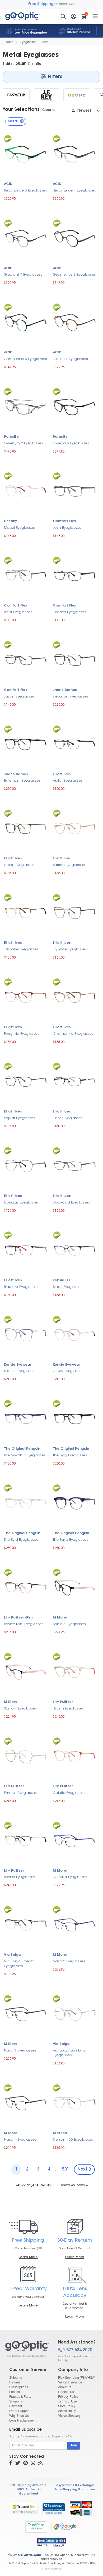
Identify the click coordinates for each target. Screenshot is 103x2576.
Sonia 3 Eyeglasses (69, 1624)
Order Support (19, 2411)
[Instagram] (33, 2464)
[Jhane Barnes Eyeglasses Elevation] (75, 659)
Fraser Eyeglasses (68, 1118)
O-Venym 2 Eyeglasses (24, 443)
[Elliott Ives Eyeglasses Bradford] (26, 1250)
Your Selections (21, 110)
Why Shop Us (19, 2415)
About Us (65, 2387)
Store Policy (67, 2406)
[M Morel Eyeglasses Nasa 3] (26, 2014)
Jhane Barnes (65, 690)
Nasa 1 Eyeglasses (20, 2140)
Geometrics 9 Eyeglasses (74, 275)
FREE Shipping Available (28, 2485)
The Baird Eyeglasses (71, 1540)
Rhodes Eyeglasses (69, 612)
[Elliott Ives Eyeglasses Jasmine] (26, 912)
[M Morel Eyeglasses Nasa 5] (75, 1924)
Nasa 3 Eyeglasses (20, 2051)
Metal (45, 42)
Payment (16, 2406)
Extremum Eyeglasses (22, 781)
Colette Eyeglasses (69, 1793)
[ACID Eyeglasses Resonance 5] (26, 153)
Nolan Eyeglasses (19, 865)
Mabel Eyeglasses (19, 528)
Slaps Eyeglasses (68, 1287)
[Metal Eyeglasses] (27, 2349)
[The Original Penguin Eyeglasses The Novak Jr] (26, 1418)
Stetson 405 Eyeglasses (73, 2140)
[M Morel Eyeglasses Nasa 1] (26, 2102)
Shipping (16, 2377)
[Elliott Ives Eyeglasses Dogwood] (75, 1165)
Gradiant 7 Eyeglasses (23, 275)
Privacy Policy (68, 2396)
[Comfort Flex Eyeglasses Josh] (75, 491)
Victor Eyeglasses (68, 781)
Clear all (49, 110)
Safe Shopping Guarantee (75, 2490)
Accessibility (67, 2411)
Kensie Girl (62, 1280)
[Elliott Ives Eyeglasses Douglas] (26, 1165)
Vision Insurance (70, 2382)
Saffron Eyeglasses (69, 865)
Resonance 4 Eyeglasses (74, 191)
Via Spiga (12, 1955)
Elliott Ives (62, 774)
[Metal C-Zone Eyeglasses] (77, 95)
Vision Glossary (69, 2415)
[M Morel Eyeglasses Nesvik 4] (75, 1840)
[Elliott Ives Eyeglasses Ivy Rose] (75, 912)
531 (66, 2170)
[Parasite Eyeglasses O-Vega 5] (75, 406)
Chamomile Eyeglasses (73, 1034)
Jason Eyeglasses (19, 697)
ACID (8, 184)
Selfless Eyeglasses (20, 1371)
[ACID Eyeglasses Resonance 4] (75, 153)
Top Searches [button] (53, 2569)
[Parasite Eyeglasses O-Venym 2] (26, 406)
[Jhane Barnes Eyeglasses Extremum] (26, 744)
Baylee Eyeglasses (20, 1877)
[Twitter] (18, 2464)
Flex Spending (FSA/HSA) (77, 2377)
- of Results (33, 2185)
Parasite (11, 437)
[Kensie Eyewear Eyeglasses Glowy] (75, 1334)
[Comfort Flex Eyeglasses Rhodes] (75, 575)
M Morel (60, 1618)
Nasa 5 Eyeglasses (69, 1961)
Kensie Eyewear (18, 1365)
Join (74, 2446)
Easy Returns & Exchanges (75, 2485)
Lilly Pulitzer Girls (18, 1618)
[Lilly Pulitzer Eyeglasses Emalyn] (26, 1756)
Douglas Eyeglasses (21, 1203)
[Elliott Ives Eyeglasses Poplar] (26, 1081)
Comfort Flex (64, 521)
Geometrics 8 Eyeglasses (25, 359)
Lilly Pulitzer (63, 1702)
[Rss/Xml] (40, 2464)
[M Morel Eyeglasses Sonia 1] (26, 1672)
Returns (15, 2382)
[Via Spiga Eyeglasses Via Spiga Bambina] (75, 2013)
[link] (54, 2509)
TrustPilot (36, 2527)
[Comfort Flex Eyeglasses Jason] (26, 659)
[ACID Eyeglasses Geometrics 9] (75, 238)
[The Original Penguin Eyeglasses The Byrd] (26, 1503)
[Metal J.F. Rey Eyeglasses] (46, 95)
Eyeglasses (28, 42)
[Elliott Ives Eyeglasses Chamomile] (75, 997)
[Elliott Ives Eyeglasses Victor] (75, 744)
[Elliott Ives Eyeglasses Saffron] (75, 828)
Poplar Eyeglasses (20, 1118)
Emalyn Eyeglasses (20, 1793)
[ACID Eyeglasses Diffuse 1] (75, 322)
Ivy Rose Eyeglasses (70, 949)
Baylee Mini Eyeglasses (24, 1624)
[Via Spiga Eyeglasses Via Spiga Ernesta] (26, 1924)
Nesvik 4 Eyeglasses (70, 1877)
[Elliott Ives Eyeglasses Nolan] (26, 828)
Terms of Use (67, 2401)
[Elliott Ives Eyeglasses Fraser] (75, 1081)
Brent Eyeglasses (18, 612)
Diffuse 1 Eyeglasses (70, 359)
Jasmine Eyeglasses (21, 949)
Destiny (10, 521)
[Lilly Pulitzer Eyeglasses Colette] (75, 1756)
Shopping (16, 2401)
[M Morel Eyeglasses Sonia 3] (75, 1587)
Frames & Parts (20, 2396)
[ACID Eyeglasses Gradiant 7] (26, 238)
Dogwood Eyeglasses (71, 1203)
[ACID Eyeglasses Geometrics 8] (26, 322)
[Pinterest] (25, 2464)
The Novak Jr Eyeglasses (25, 1455)
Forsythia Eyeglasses (22, 1034)
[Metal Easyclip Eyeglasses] (16, 95)
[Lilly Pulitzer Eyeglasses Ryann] (75, 1672)
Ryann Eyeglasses (68, 1709)
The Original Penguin (22, 1449)
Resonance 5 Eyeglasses (25, 191)
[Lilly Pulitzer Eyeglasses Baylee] (26, 1840)
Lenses (15, 2392)
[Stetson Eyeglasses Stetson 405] (75, 2103)
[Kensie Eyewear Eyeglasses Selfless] (26, 1334)
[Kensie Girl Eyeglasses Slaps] (75, 1250)
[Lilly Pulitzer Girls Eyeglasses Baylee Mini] (26, 1587)
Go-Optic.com (29, 2555)
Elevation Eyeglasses (71, 697)
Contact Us (66, 2392)
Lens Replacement (23, 2420)
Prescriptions (19, 2387)
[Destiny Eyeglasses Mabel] (26, 491)
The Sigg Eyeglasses (70, 1455)
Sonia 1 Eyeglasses (20, 1709)
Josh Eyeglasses (67, 528)
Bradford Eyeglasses (21, 1287)
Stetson (60, 2133)
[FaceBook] (11, 2464)
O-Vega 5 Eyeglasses (71, 443)
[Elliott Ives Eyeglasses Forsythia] (26, 997)
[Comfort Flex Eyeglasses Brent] (26, 575)
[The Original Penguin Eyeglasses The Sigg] (75, 1418)
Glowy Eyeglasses (68, 1371)
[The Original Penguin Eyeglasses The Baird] (75, 1503)
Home (9, 42)
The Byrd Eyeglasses (21, 1540)
